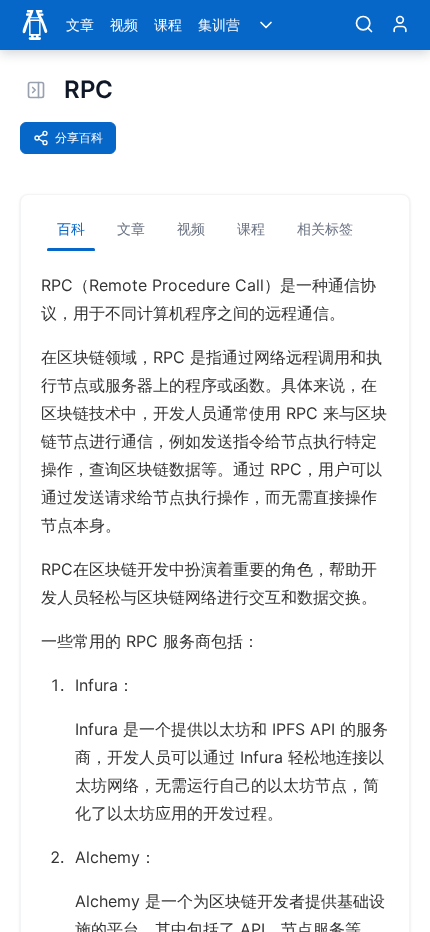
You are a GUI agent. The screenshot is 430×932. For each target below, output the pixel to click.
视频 (124, 24)
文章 (80, 24)
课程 (168, 24)
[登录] (400, 25)
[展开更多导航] (266, 25)
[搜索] (364, 25)
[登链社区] (35, 25)
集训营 (219, 24)
